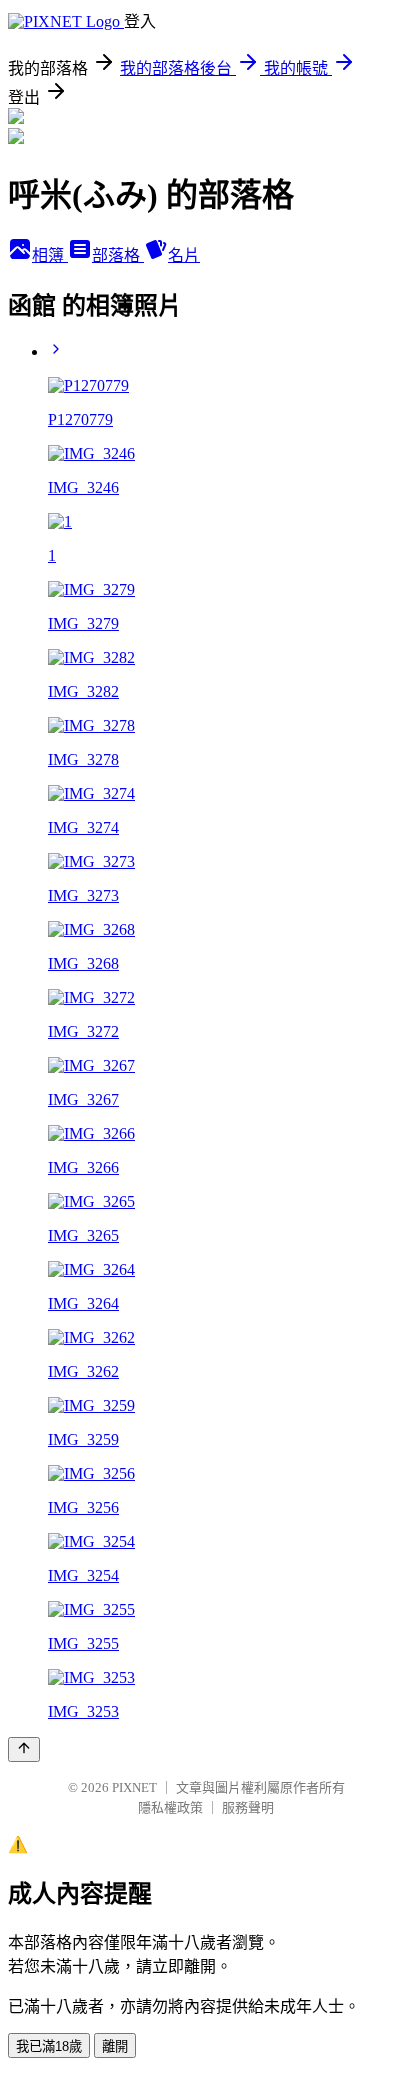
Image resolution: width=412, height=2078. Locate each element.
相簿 (50, 255)
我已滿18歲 (49, 2046)
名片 (184, 255)
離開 (115, 2046)
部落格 (118, 255)
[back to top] (24, 1749)
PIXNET (134, 1787)
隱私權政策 (170, 1807)
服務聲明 (248, 1807)
